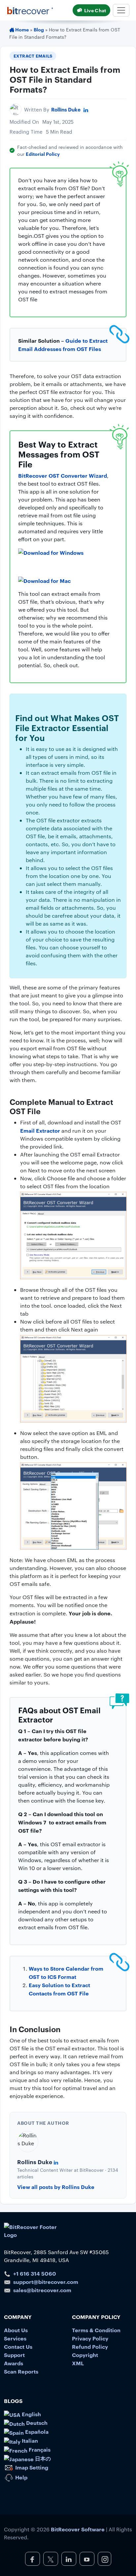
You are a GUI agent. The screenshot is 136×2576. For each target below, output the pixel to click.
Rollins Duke (66, 109)
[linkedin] (69, 2559)
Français (39, 2449)
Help (21, 2477)
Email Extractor (40, 1130)
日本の (42, 2458)
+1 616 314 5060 (35, 2273)
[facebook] (33, 2559)
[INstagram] (104, 2559)
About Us (16, 2330)
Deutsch (36, 2423)
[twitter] (51, 2559)
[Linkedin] (86, 109)
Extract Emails (33, 56)
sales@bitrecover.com (42, 2290)
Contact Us (18, 2346)
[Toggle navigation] (121, 10)
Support (14, 2355)
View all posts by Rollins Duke (56, 2187)
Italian (29, 2440)
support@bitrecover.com (46, 2282)
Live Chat (95, 10)
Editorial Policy (43, 154)
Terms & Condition (96, 2330)
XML (78, 2363)
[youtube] (87, 2559)
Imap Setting (31, 2467)
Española (36, 2431)
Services (15, 2338)
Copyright (85, 2355)
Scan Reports (21, 2371)
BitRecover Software (78, 2529)
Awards (14, 2363)
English (31, 2414)
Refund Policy (90, 2346)
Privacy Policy (90, 2338)
